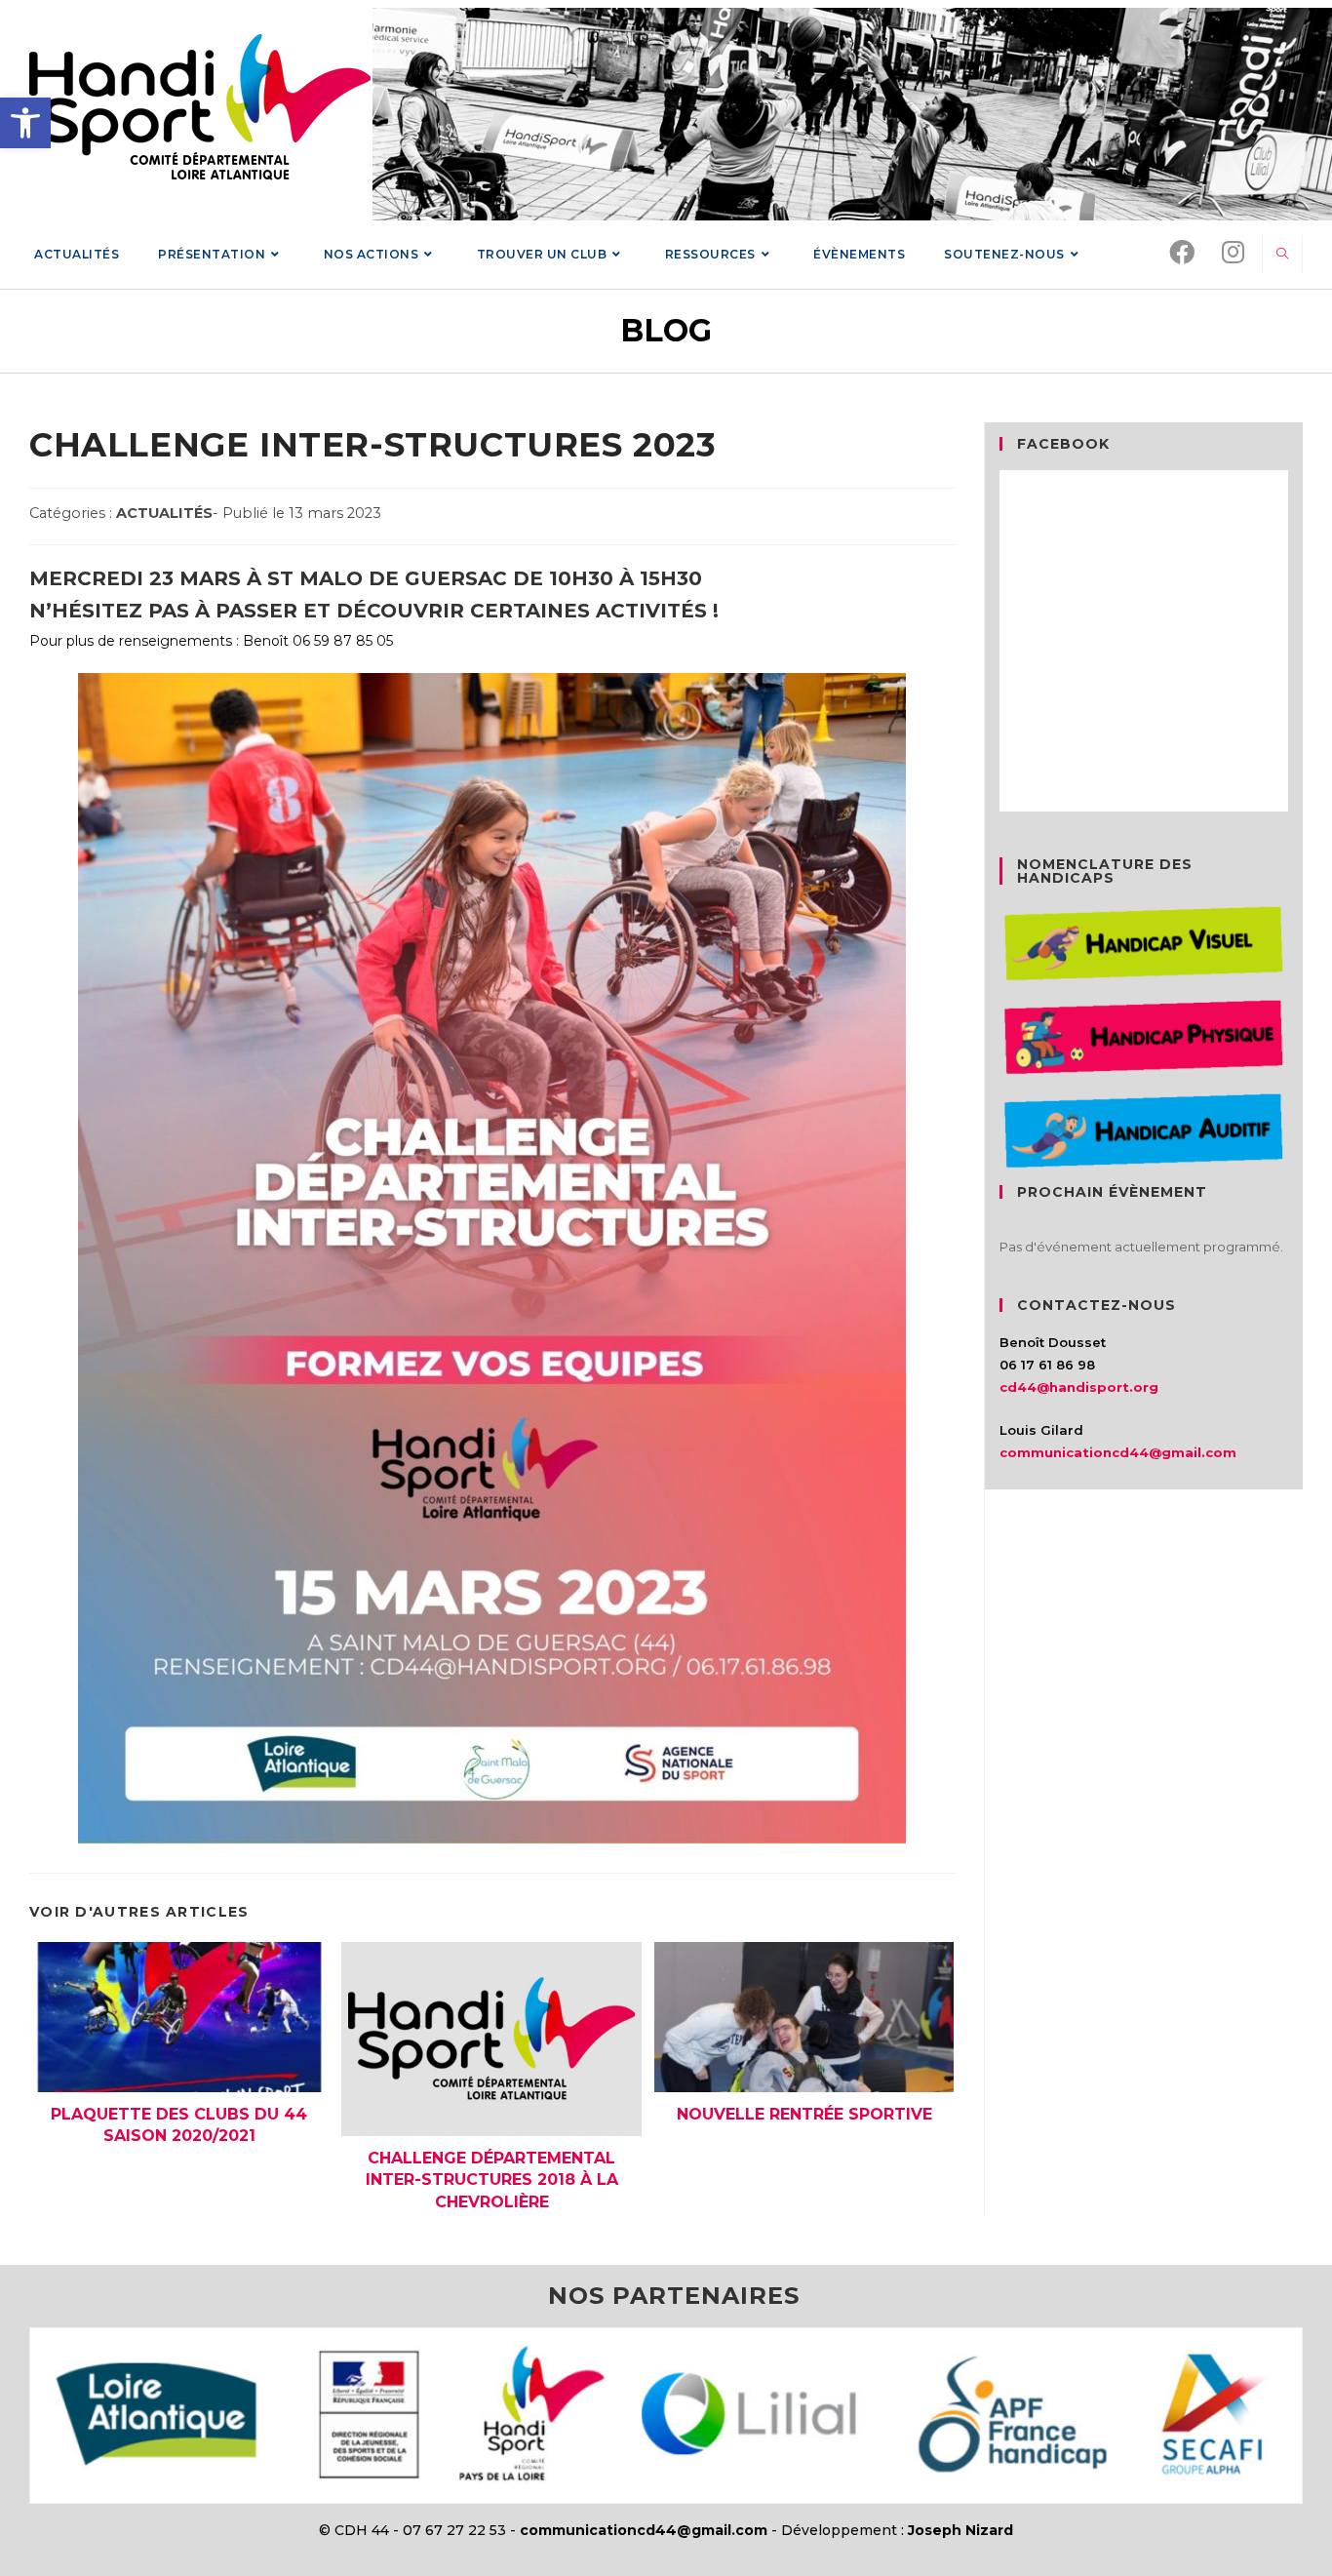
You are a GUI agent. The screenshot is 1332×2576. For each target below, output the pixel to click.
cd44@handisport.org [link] (1079, 1387)
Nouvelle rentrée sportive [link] (804, 2114)
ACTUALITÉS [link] (164, 513)
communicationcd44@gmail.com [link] (1118, 1452)
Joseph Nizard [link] (960, 2530)
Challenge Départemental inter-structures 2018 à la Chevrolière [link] (492, 2180)
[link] (25, 123)
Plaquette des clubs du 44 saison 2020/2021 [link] (179, 2125)
